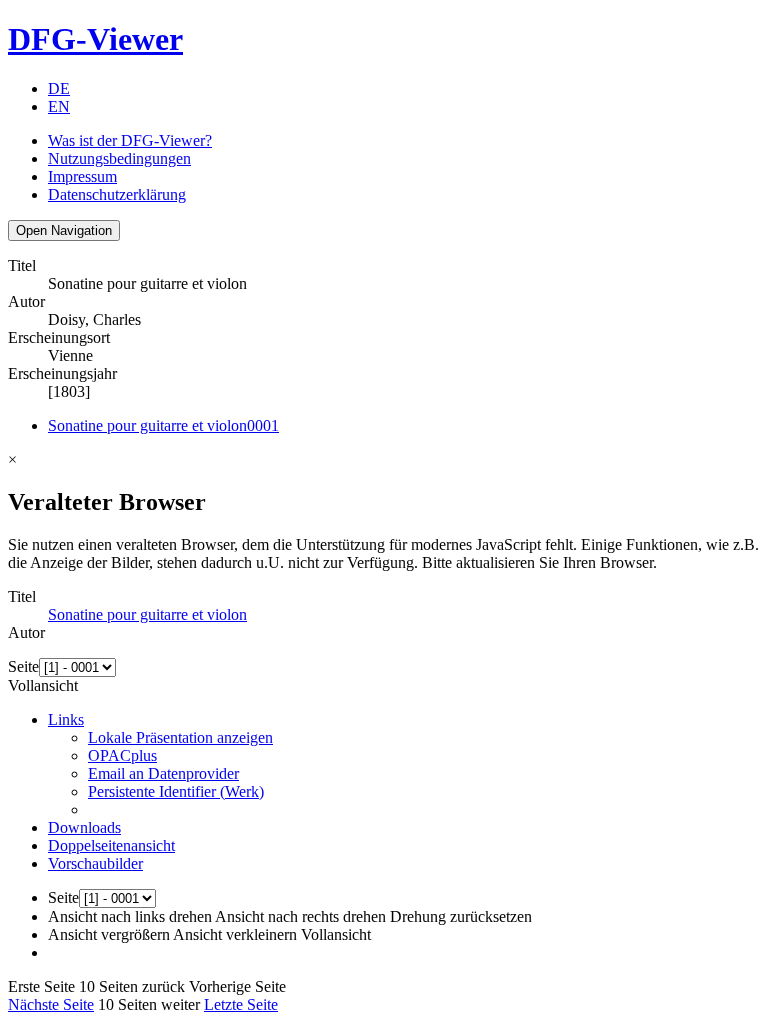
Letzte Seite (241, 1004)
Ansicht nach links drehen (130, 916)
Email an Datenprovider (163, 773)
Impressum (82, 176)
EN (59, 106)
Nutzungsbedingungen (119, 158)
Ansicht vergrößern (109, 934)
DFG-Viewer (95, 39)
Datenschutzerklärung (117, 194)
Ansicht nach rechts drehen (300, 916)
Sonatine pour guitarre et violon (163, 425)
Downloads (84, 827)
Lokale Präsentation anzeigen (180, 737)
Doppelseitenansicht (111, 845)
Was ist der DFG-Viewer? (130, 140)
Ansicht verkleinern (235, 934)
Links (66, 719)
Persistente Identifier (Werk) (176, 791)
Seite (23, 666)
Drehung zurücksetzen (461, 916)
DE (59, 88)
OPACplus (122, 755)
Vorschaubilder (95, 863)
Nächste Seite (51, 1004)
